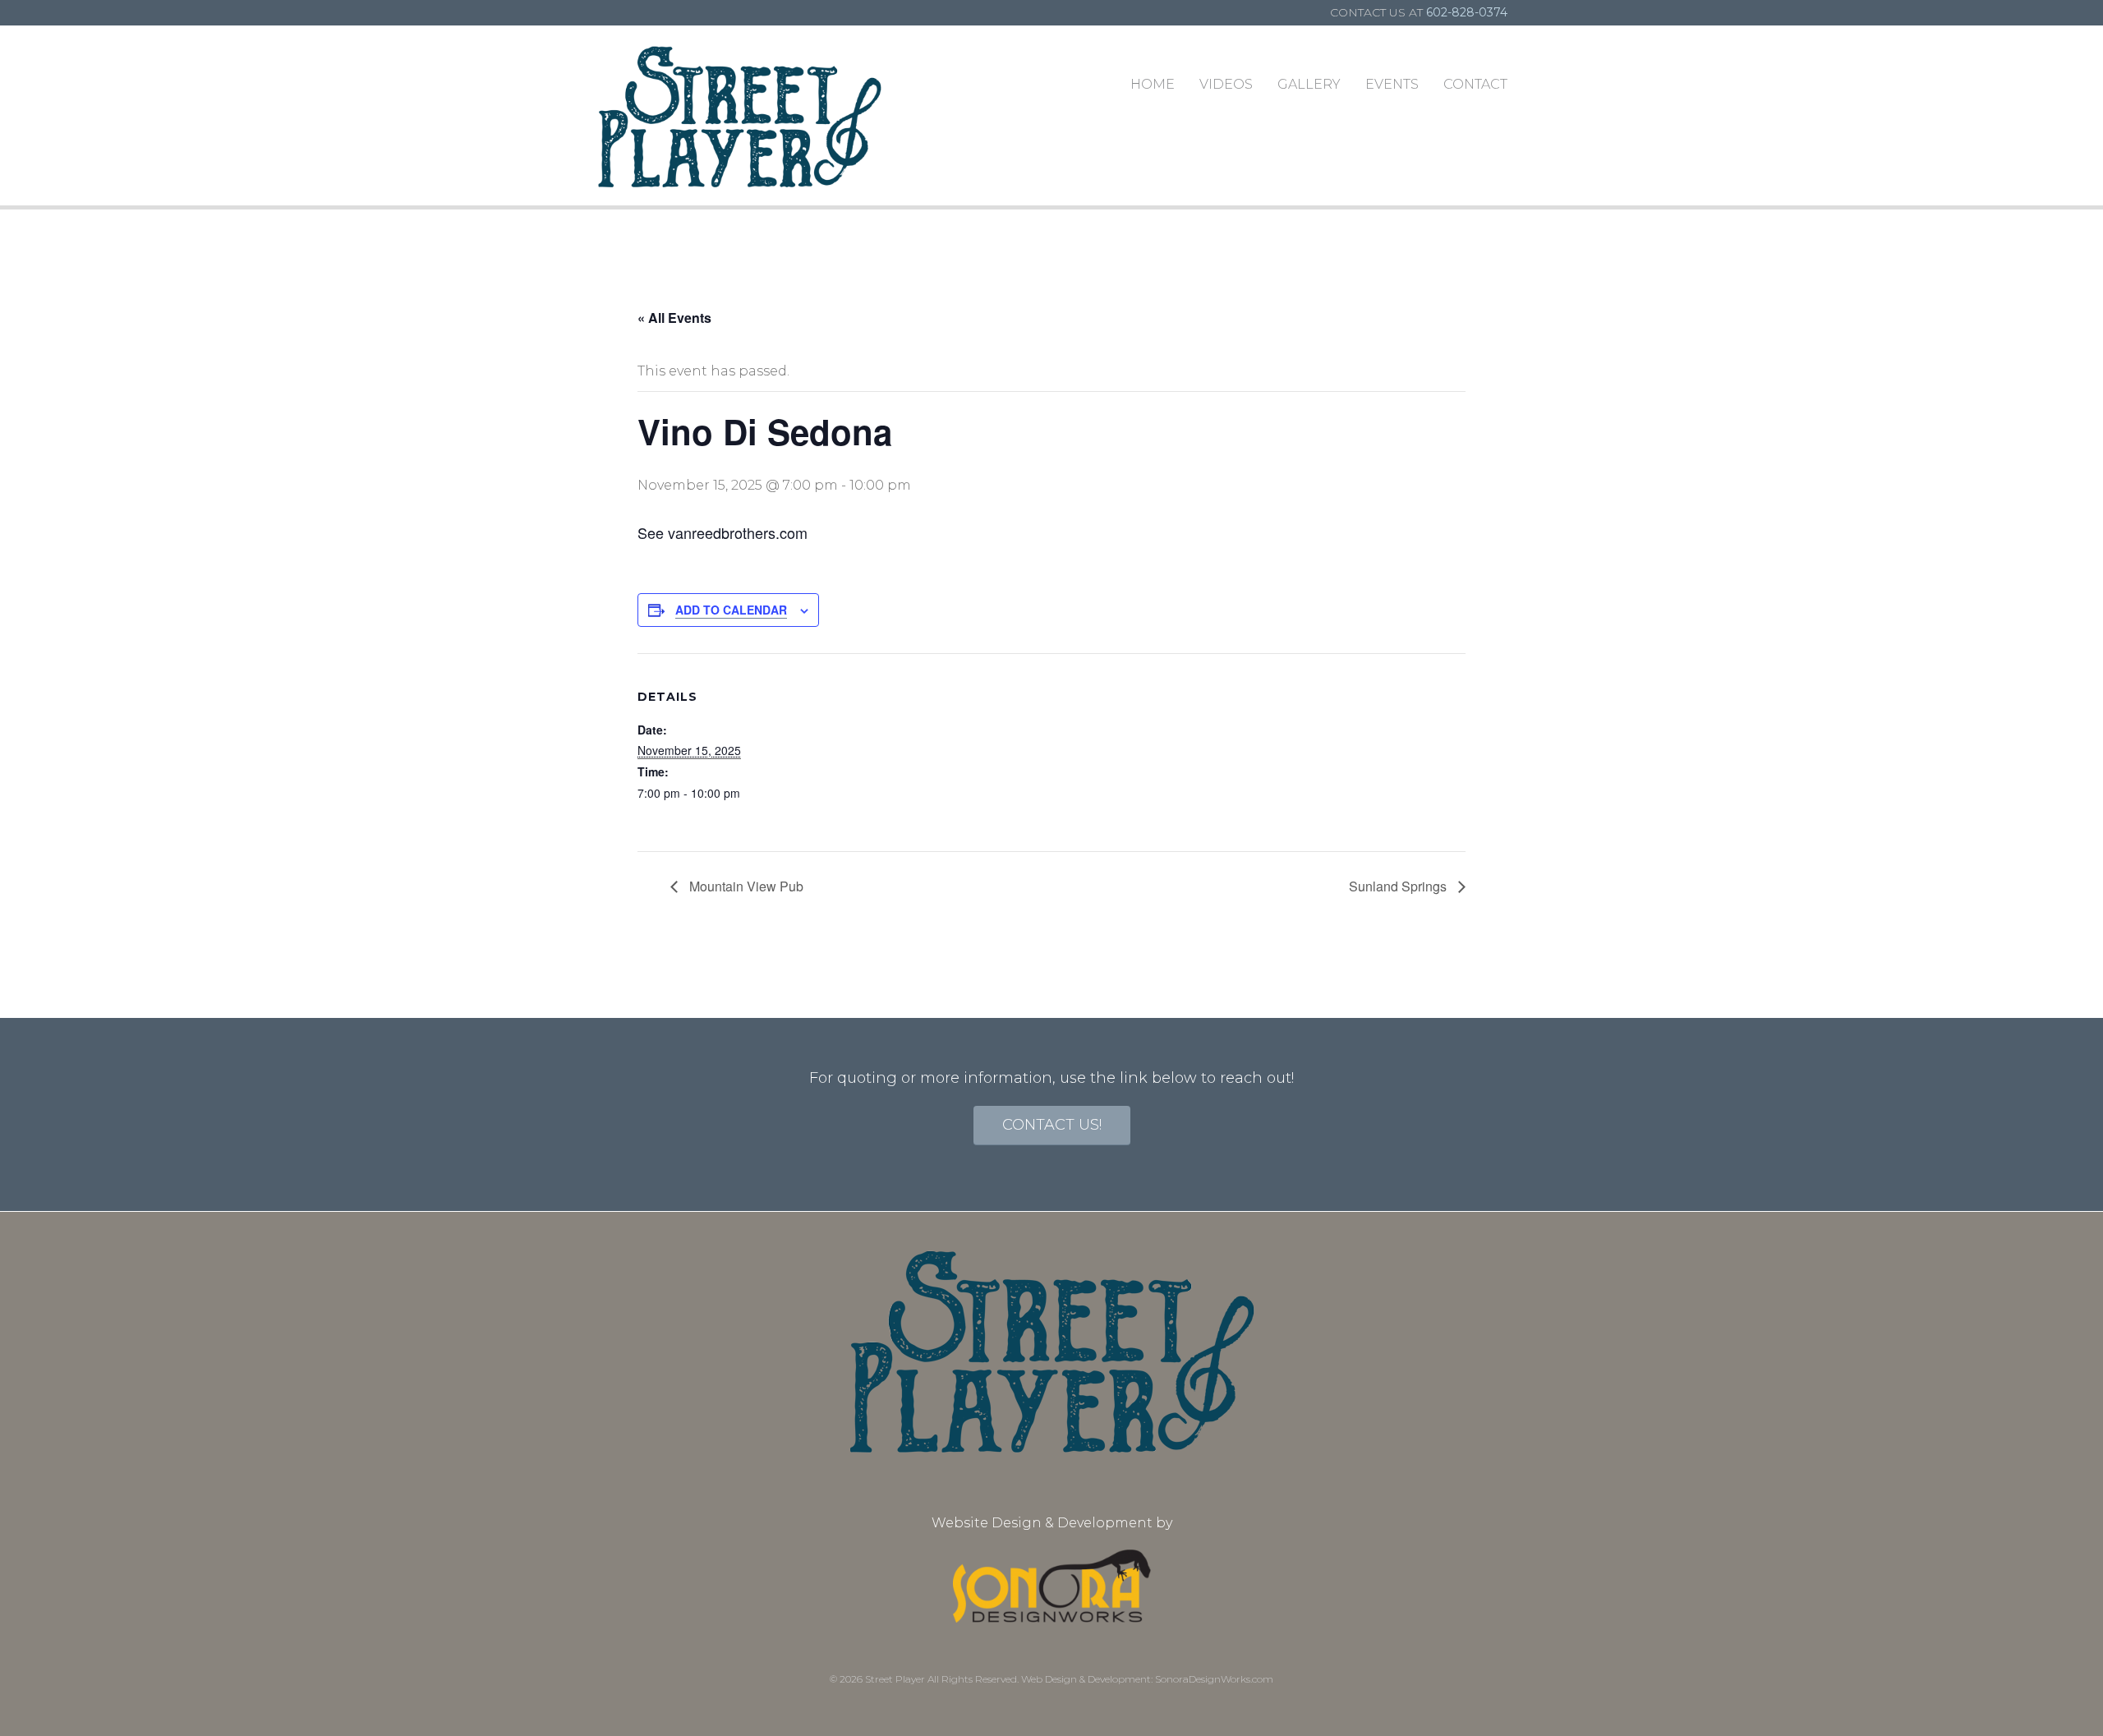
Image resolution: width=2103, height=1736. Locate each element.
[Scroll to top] (2057, 1690)
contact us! (1052, 1125)
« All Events (674, 318)
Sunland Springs (1399, 886)
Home (1153, 84)
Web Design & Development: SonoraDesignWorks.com (1147, 1679)
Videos (1226, 84)
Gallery (1309, 84)
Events (1392, 84)
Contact (1475, 84)
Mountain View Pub (745, 886)
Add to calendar (731, 610)
